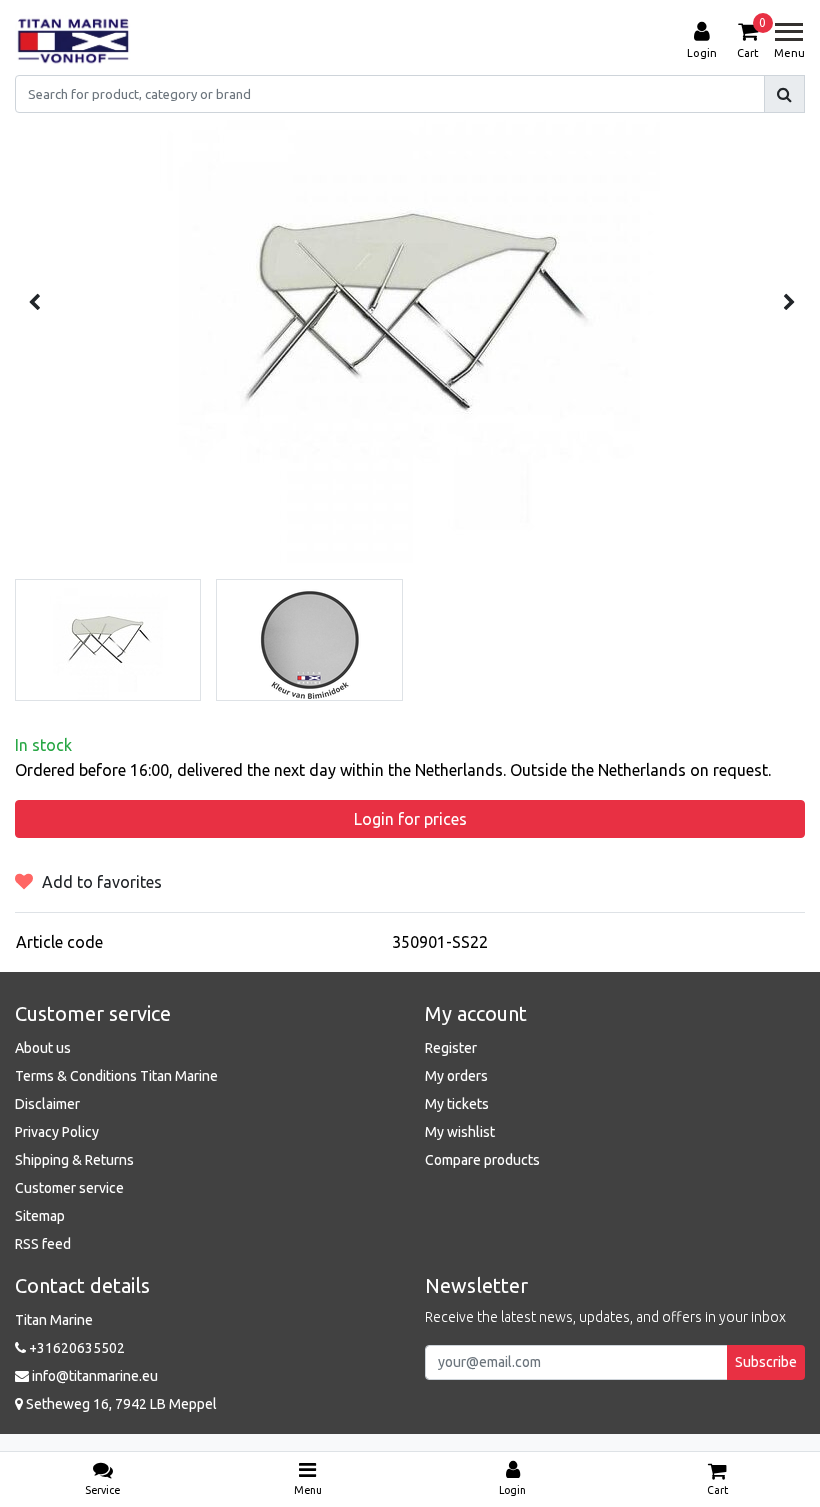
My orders (456, 1076)
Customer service (69, 1188)
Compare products (482, 1160)
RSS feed (43, 1244)
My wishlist (460, 1132)
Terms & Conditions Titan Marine (116, 1076)
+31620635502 (75, 1348)
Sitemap (40, 1216)
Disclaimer (47, 1104)
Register (451, 1048)
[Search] (784, 94)
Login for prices (410, 819)
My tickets (457, 1104)
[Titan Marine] (73, 41)
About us (43, 1048)
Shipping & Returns (74, 1160)
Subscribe (766, 1362)
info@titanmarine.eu (95, 1376)
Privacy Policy (57, 1132)
